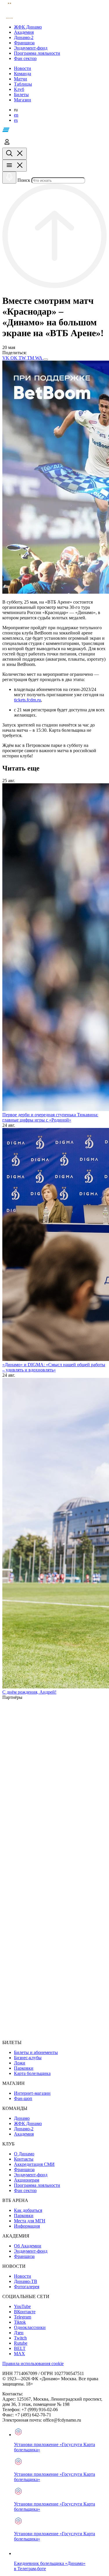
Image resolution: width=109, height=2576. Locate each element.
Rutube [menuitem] (21, 2343)
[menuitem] (60, 27)
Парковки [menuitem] (24, 2068)
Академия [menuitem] (24, 2134)
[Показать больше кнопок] (46, 359)
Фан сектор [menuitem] (25, 2190)
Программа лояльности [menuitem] (37, 2185)
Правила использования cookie (33, 2363)
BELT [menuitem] (20, 2348)
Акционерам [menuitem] (27, 2180)
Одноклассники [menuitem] (30, 2327)
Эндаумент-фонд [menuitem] (31, 2175)
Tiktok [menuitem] (20, 2322)
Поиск (24, 180)
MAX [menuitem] (19, 2354)
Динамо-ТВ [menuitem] (26, 2281)
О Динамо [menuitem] (24, 2154)
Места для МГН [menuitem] (30, 2221)
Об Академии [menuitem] (28, 2246)
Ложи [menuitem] (20, 2063)
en (16, 115)
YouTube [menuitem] (22, 2306)
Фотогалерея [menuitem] (27, 2287)
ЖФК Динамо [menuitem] (28, 2123)
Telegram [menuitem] (23, 2317)
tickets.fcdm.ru (27, 700)
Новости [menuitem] (23, 2276)
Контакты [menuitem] (24, 2159)
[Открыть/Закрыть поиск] (15, 154)
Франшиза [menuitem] (24, 2169)
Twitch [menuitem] (20, 2338)
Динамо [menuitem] (22, 2118)
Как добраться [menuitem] (28, 2210)
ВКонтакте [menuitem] (25, 2312)
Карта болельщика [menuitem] (32, 2073)
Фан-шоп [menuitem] (23, 2098)
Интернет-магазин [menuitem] (32, 2093)
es (16, 120)
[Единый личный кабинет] (7, 145)
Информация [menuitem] (27, 2226)
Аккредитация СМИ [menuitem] (34, 2164)
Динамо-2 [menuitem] (24, 2129)
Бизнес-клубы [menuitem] (28, 2058)
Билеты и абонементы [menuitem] (36, 2052)
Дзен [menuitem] (19, 2333)
